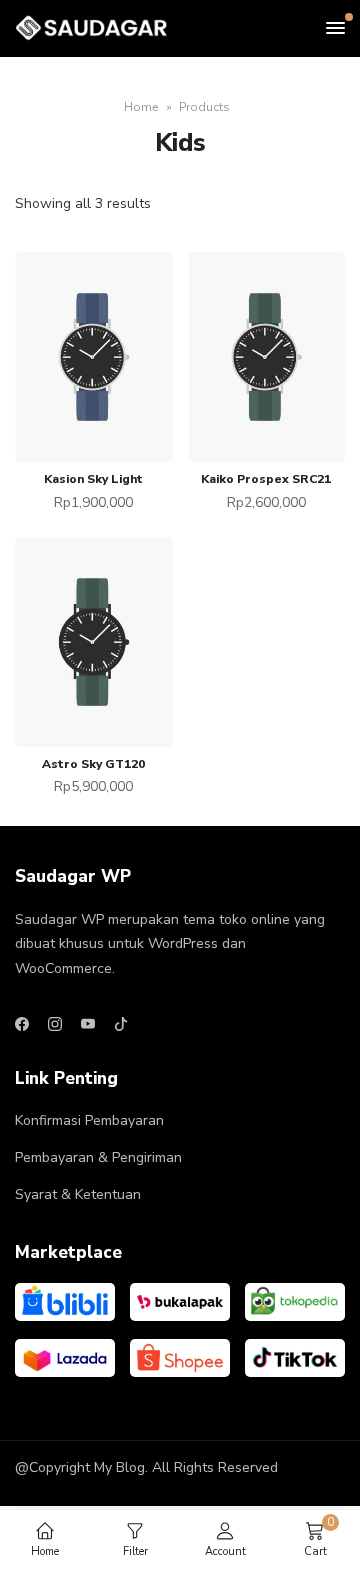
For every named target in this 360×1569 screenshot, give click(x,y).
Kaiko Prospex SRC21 (266, 479)
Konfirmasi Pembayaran (89, 1120)
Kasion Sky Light (93, 479)
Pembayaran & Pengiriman (98, 1157)
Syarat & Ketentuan (78, 1194)
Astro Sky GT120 (93, 764)
